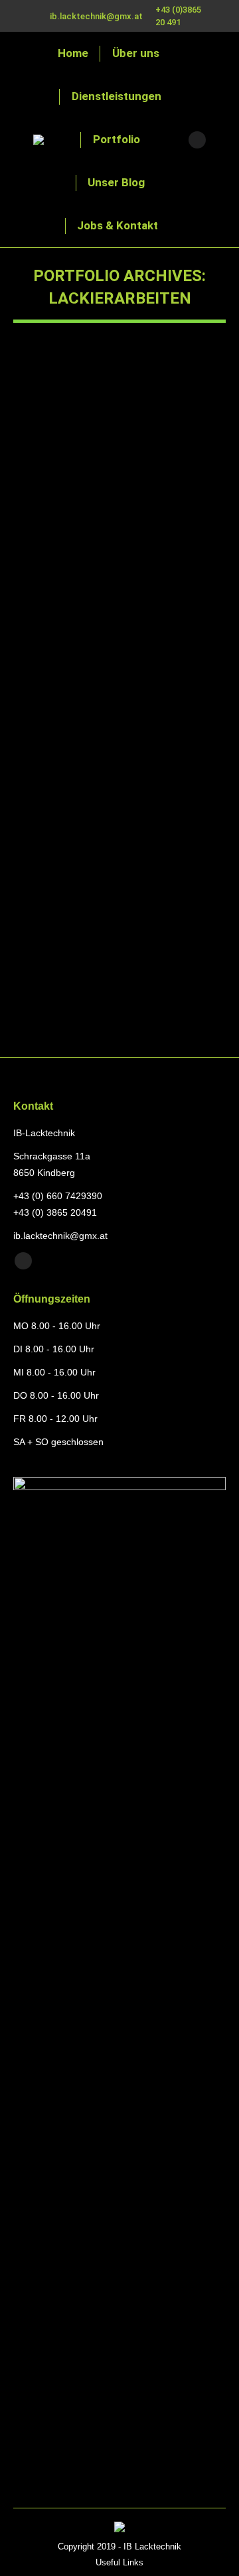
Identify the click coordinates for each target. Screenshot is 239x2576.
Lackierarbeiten (147, 558)
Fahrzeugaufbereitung (71, 558)
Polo (44, 534)
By (48, 573)
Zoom (102, 440)
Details (137, 440)
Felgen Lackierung (88, 951)
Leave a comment (64, 588)
